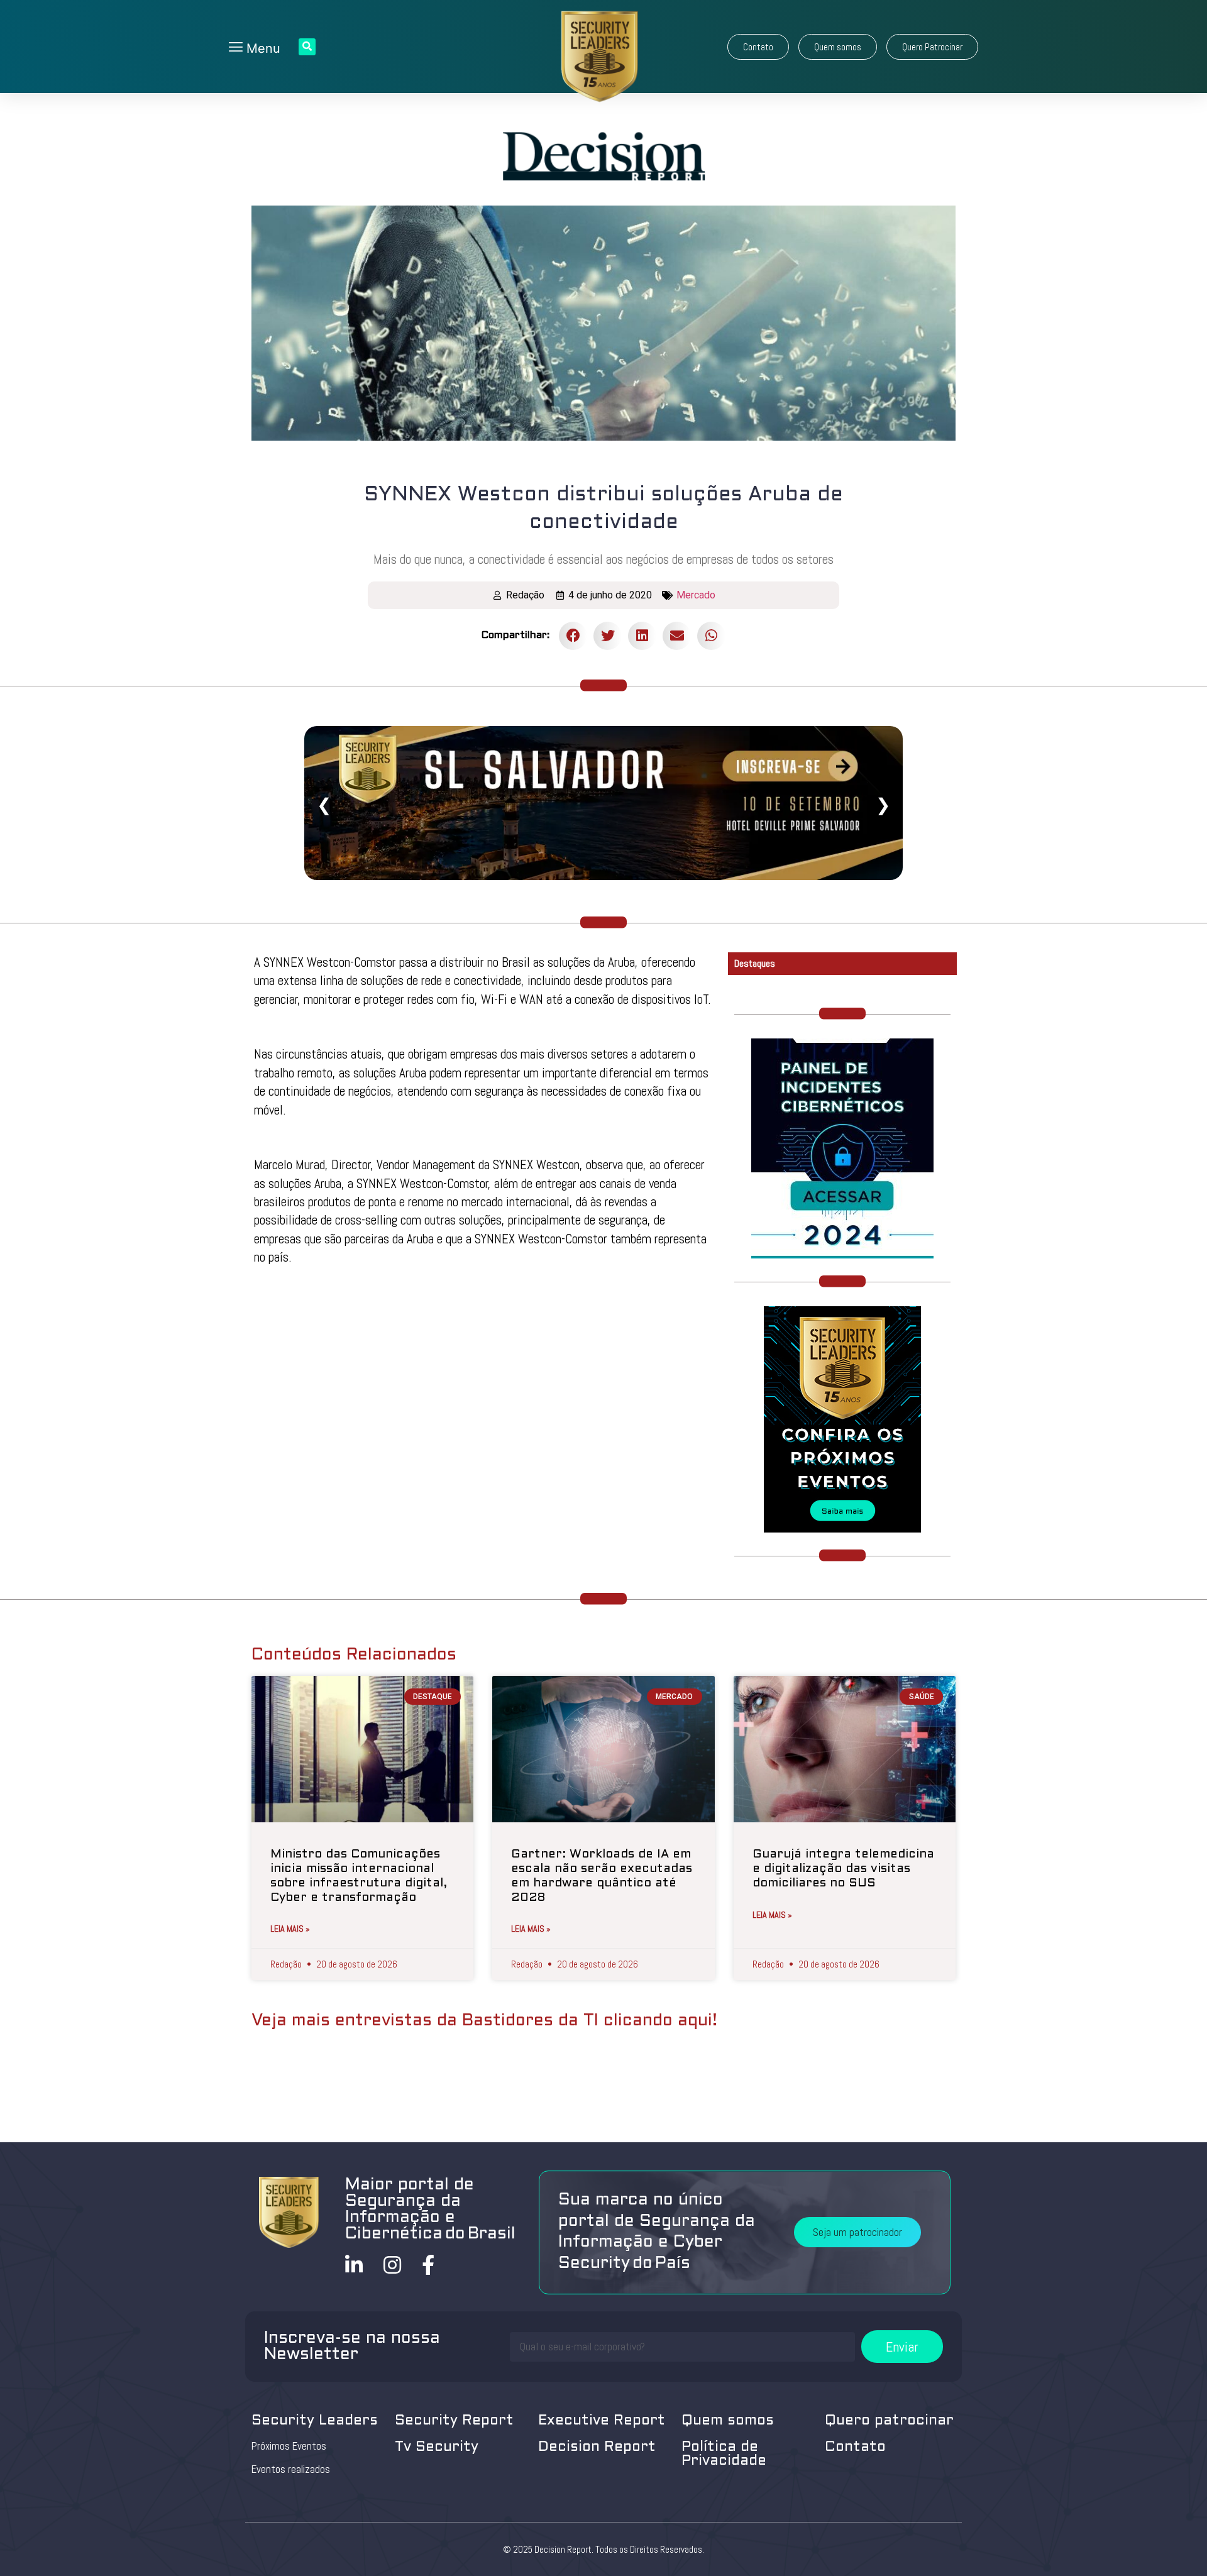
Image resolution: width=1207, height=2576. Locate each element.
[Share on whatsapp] (711, 636)
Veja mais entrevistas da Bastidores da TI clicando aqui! (484, 2021)
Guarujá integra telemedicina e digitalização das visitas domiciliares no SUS (843, 1869)
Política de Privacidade (724, 2454)
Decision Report (597, 2447)
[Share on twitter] (608, 636)
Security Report (454, 2421)
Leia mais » (290, 1929)
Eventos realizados (291, 2469)
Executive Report (602, 2421)
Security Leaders (315, 2421)
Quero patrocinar (889, 2421)
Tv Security (437, 2447)
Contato (855, 2447)
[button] (758, 47)
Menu (262, 48)
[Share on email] (677, 636)
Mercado (696, 595)
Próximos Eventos (289, 2446)
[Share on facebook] (573, 636)
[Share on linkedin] (642, 636)
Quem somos (728, 2421)
